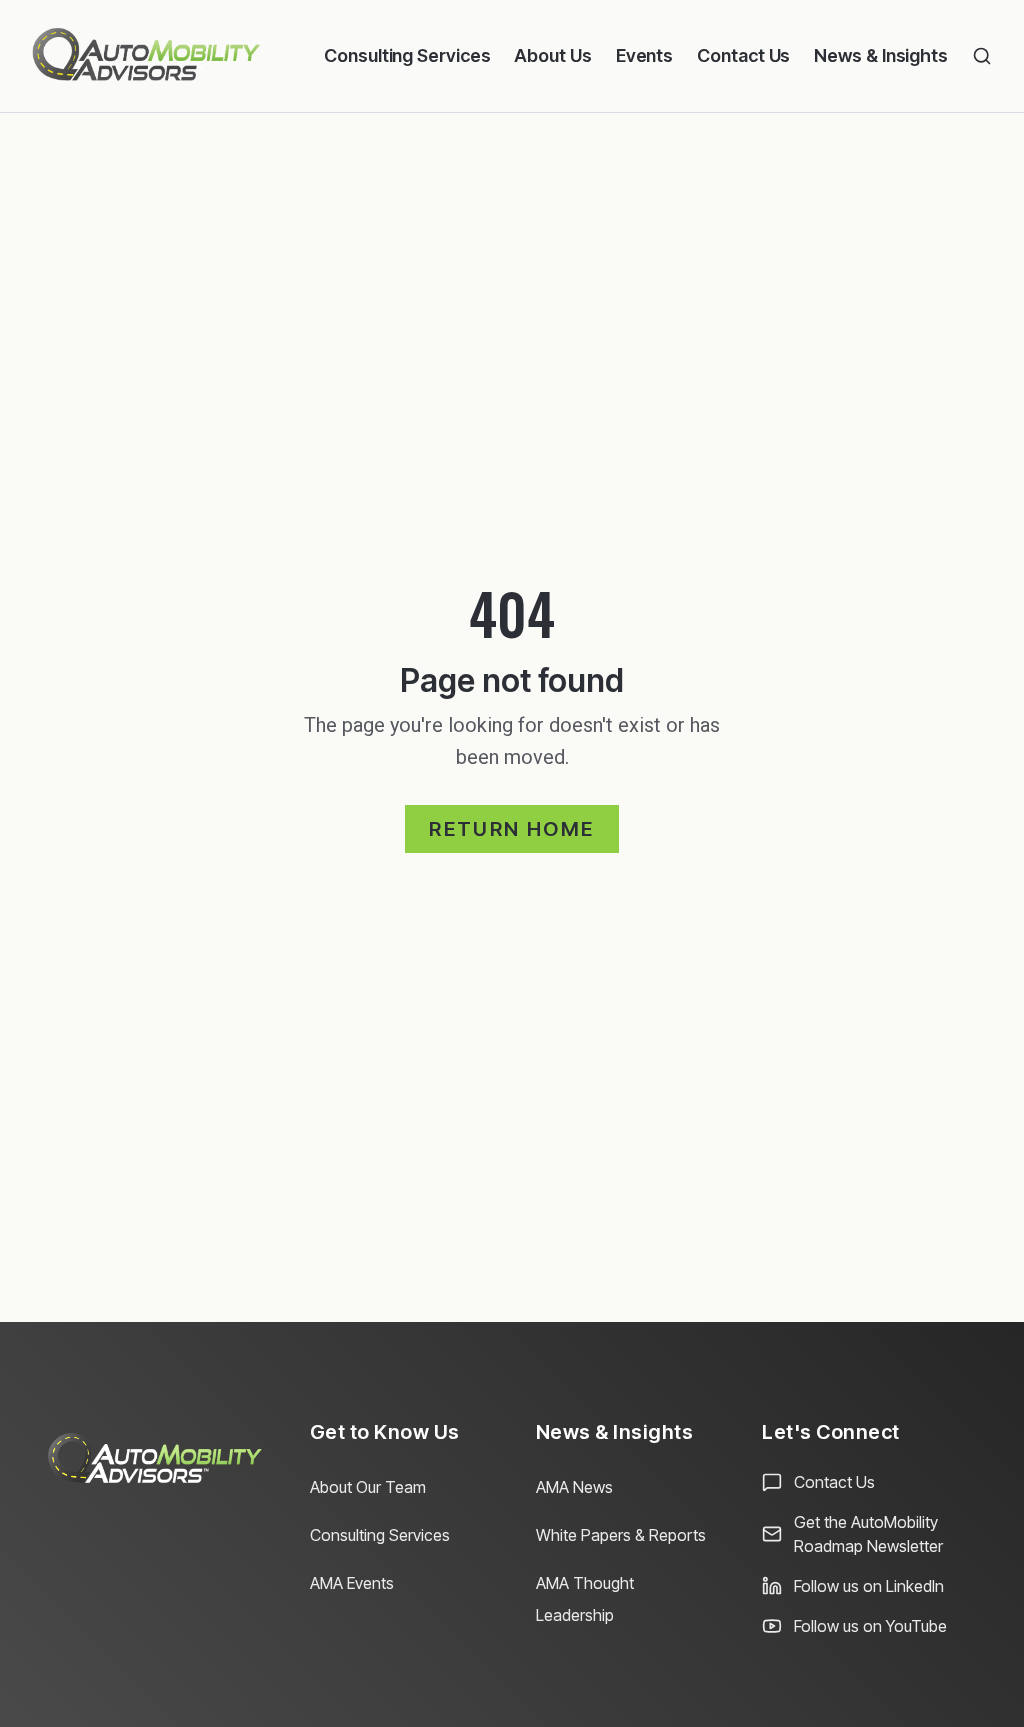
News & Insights (881, 55)
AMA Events (352, 1583)
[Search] (982, 56)
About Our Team (368, 1487)
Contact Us (743, 55)
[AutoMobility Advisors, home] (146, 56)
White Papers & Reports (621, 1535)
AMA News (574, 1487)
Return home (511, 829)
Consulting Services (407, 55)
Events (644, 55)
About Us (552, 55)
